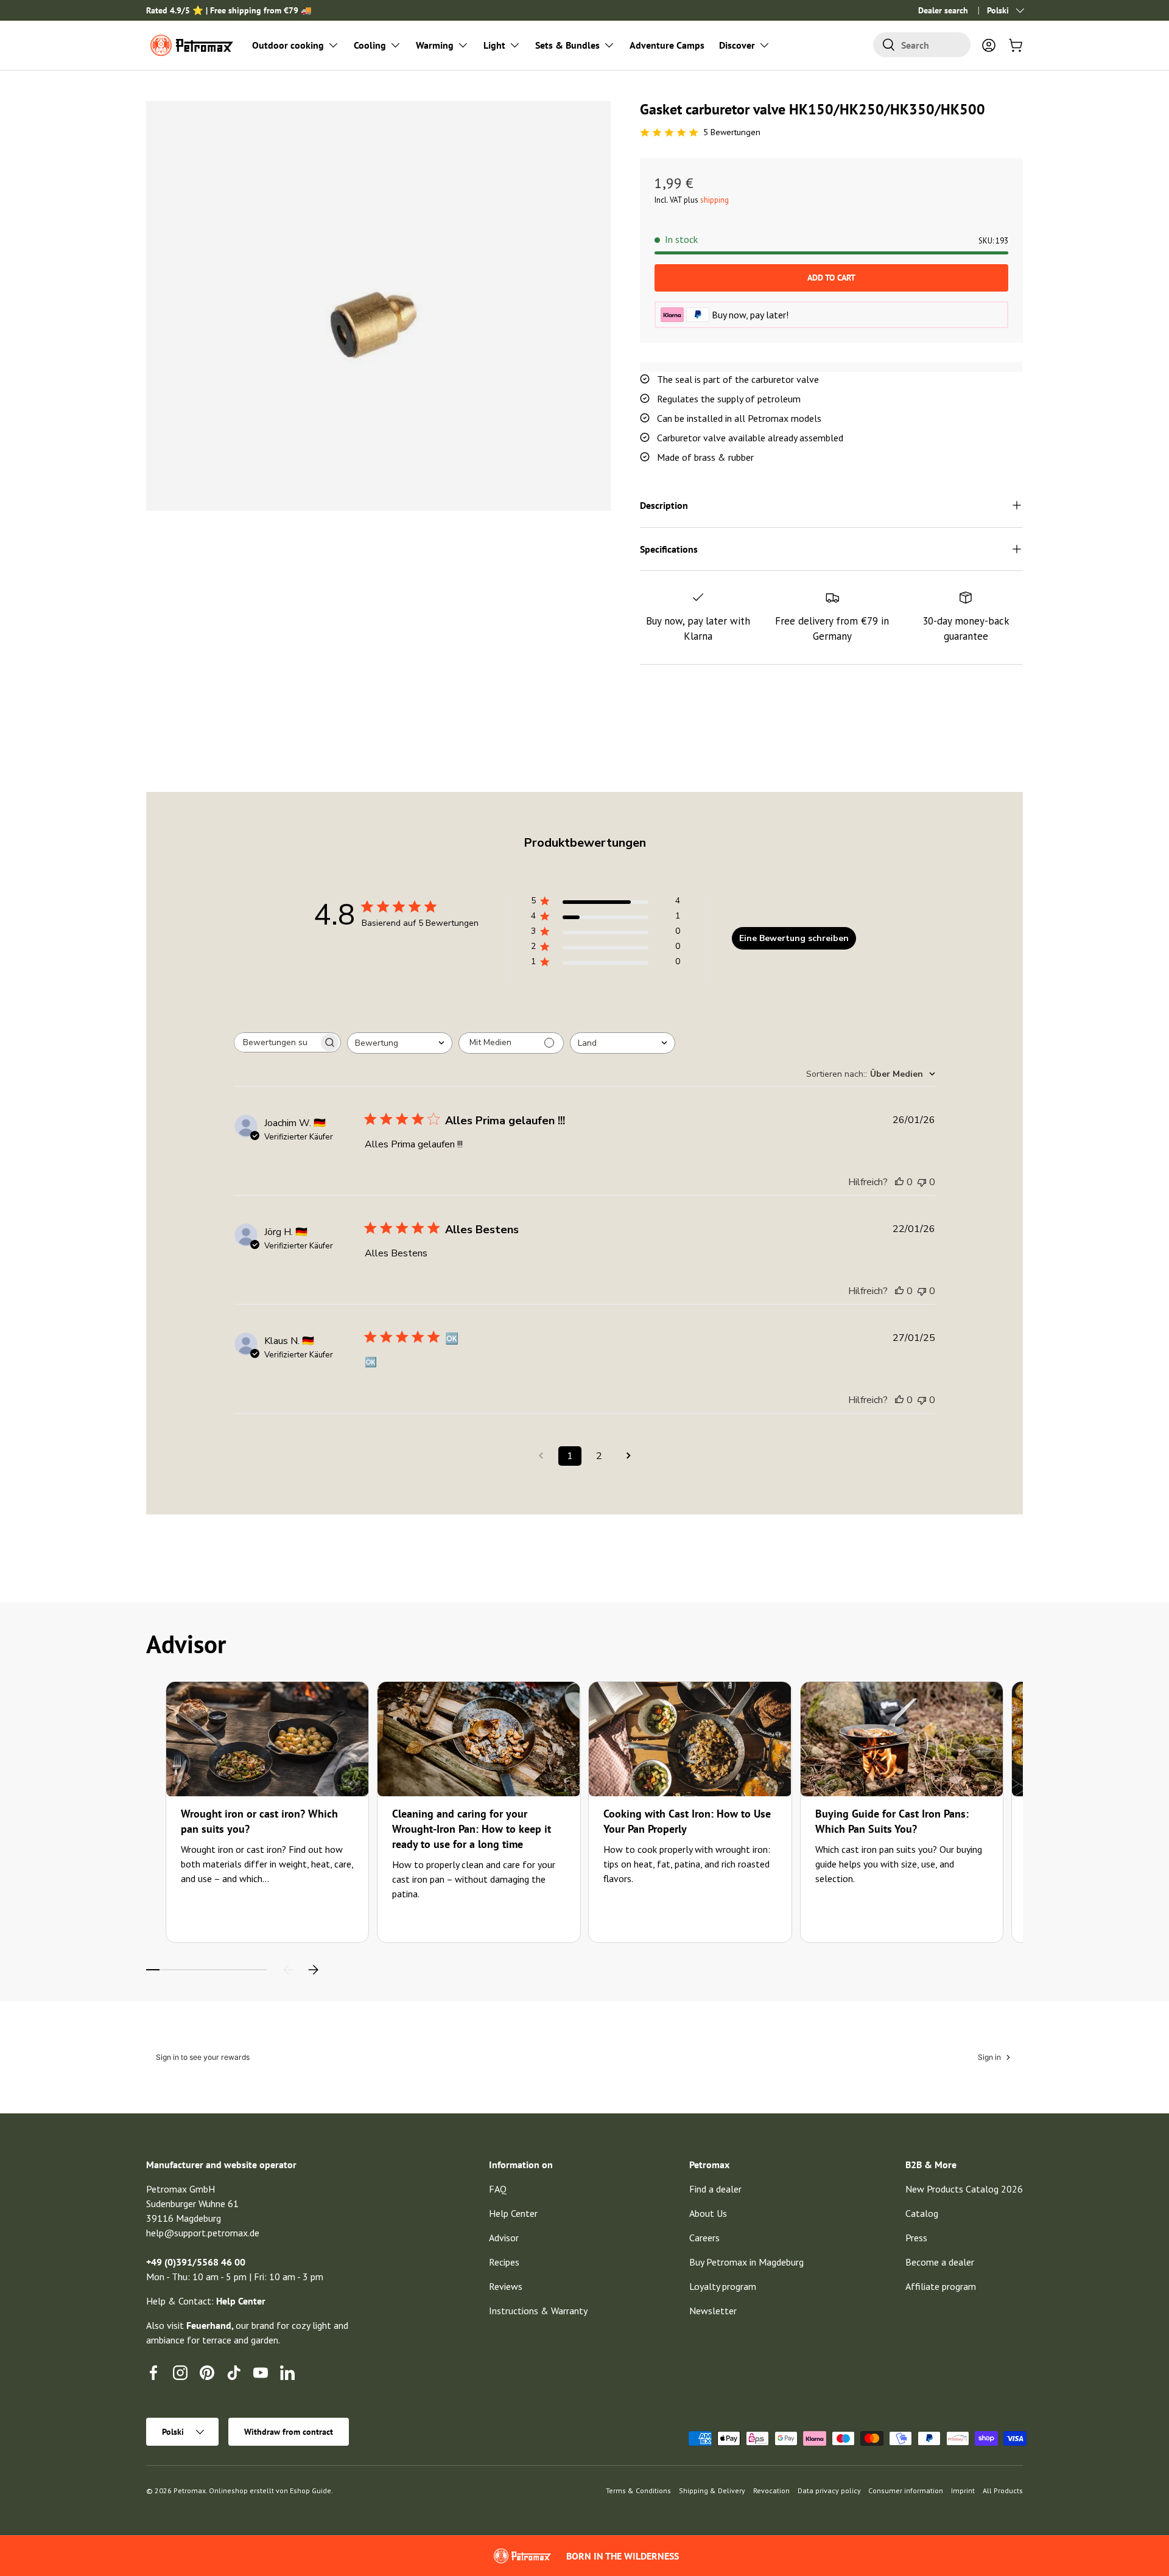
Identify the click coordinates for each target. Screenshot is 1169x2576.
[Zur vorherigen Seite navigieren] (541, 1456)
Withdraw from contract (289, 2432)
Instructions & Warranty (538, 2311)
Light (494, 45)
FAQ (498, 2189)
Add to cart (831, 278)
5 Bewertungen (732, 132)
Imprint (963, 2490)
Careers (704, 2238)
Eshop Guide (311, 2490)
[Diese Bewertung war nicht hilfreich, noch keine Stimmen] (922, 1182)
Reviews (506, 2286)
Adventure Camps (667, 45)
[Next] (313, 1970)
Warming (435, 45)
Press (916, 2238)
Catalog (922, 2213)
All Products (1003, 2490)
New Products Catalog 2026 (964, 2189)
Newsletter (713, 2311)
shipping (714, 200)
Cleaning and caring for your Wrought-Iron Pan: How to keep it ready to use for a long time (472, 1829)
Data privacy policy (829, 2490)
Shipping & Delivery (712, 2490)
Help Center (513, 2213)
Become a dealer (940, 2262)
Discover (737, 45)
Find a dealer (715, 2189)
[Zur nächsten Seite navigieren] (628, 1456)
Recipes (504, 2262)
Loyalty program (723, 2286)
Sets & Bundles (567, 45)
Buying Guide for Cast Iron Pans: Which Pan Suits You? (892, 1821)
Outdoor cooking (288, 45)
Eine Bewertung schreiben (794, 938)
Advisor (504, 2238)
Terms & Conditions (638, 2490)
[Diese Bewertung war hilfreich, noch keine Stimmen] (899, 1182)
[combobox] (922, 45)
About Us (708, 2213)
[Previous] (289, 1970)
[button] (1016, 45)
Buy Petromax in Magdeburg (746, 2262)
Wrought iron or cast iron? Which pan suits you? (259, 1821)
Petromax (190, 2490)
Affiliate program (941, 2286)
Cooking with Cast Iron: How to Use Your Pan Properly (687, 1821)
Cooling (370, 45)
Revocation (771, 2490)
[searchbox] (276, 1042)
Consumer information (906, 2490)
